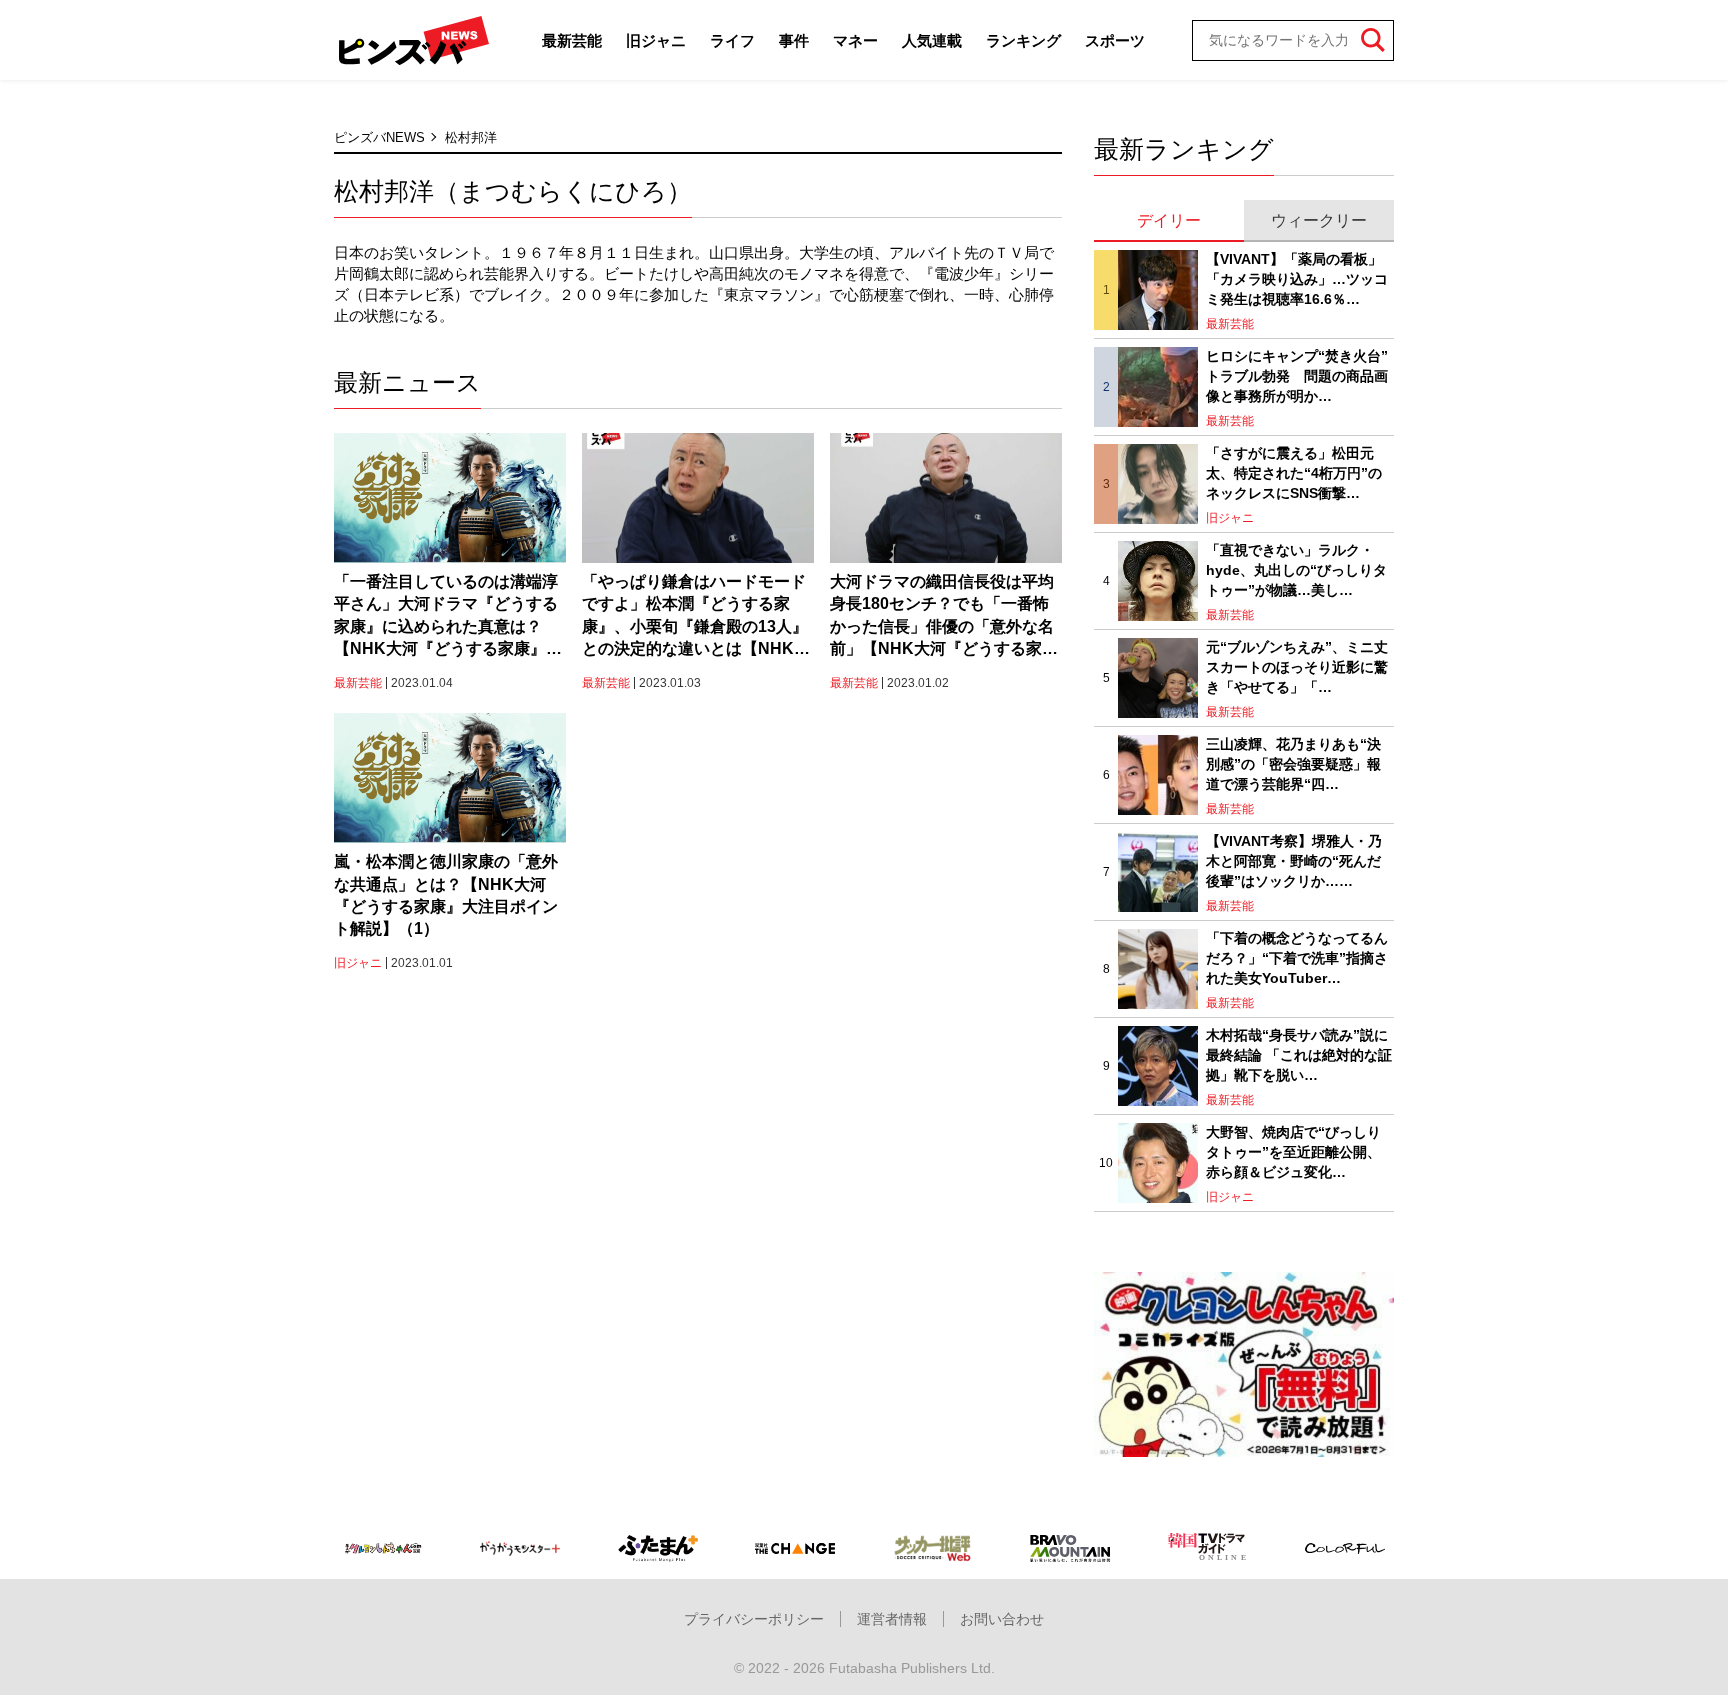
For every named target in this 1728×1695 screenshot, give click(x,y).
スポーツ (1115, 40)
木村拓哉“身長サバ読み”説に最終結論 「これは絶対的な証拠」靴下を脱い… (1299, 1054)
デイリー (1169, 220)
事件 (794, 40)
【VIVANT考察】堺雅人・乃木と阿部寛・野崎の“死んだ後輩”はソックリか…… (1294, 860)
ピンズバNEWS (379, 137)
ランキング (1023, 40)
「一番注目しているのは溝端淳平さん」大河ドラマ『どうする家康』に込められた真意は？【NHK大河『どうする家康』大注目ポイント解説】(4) (448, 617)
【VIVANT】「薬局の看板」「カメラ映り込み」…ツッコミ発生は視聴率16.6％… (1297, 278)
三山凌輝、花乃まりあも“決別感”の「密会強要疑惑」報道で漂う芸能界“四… (1293, 763)
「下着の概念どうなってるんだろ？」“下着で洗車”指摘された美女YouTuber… (1297, 957)
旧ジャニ (656, 40)
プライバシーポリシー (754, 1619)
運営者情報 (892, 1619)
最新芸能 (572, 40)
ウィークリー (1319, 220)
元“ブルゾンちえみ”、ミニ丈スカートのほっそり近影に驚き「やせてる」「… (1297, 666)
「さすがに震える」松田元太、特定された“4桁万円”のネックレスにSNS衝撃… (1294, 472)
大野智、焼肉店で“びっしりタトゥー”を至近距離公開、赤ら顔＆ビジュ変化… (1293, 1151)
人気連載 (932, 40)
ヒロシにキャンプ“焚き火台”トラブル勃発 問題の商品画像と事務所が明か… (1297, 375)
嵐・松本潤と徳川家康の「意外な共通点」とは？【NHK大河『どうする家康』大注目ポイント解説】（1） (446, 895)
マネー (855, 40)
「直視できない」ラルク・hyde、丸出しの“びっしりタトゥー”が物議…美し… (1296, 569)
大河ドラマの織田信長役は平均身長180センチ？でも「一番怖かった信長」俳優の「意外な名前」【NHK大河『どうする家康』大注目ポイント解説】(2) (942, 617)
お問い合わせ (1002, 1619)
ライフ (732, 40)
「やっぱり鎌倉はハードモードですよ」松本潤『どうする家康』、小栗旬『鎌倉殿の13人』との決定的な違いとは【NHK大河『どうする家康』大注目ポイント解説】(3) (696, 617)
